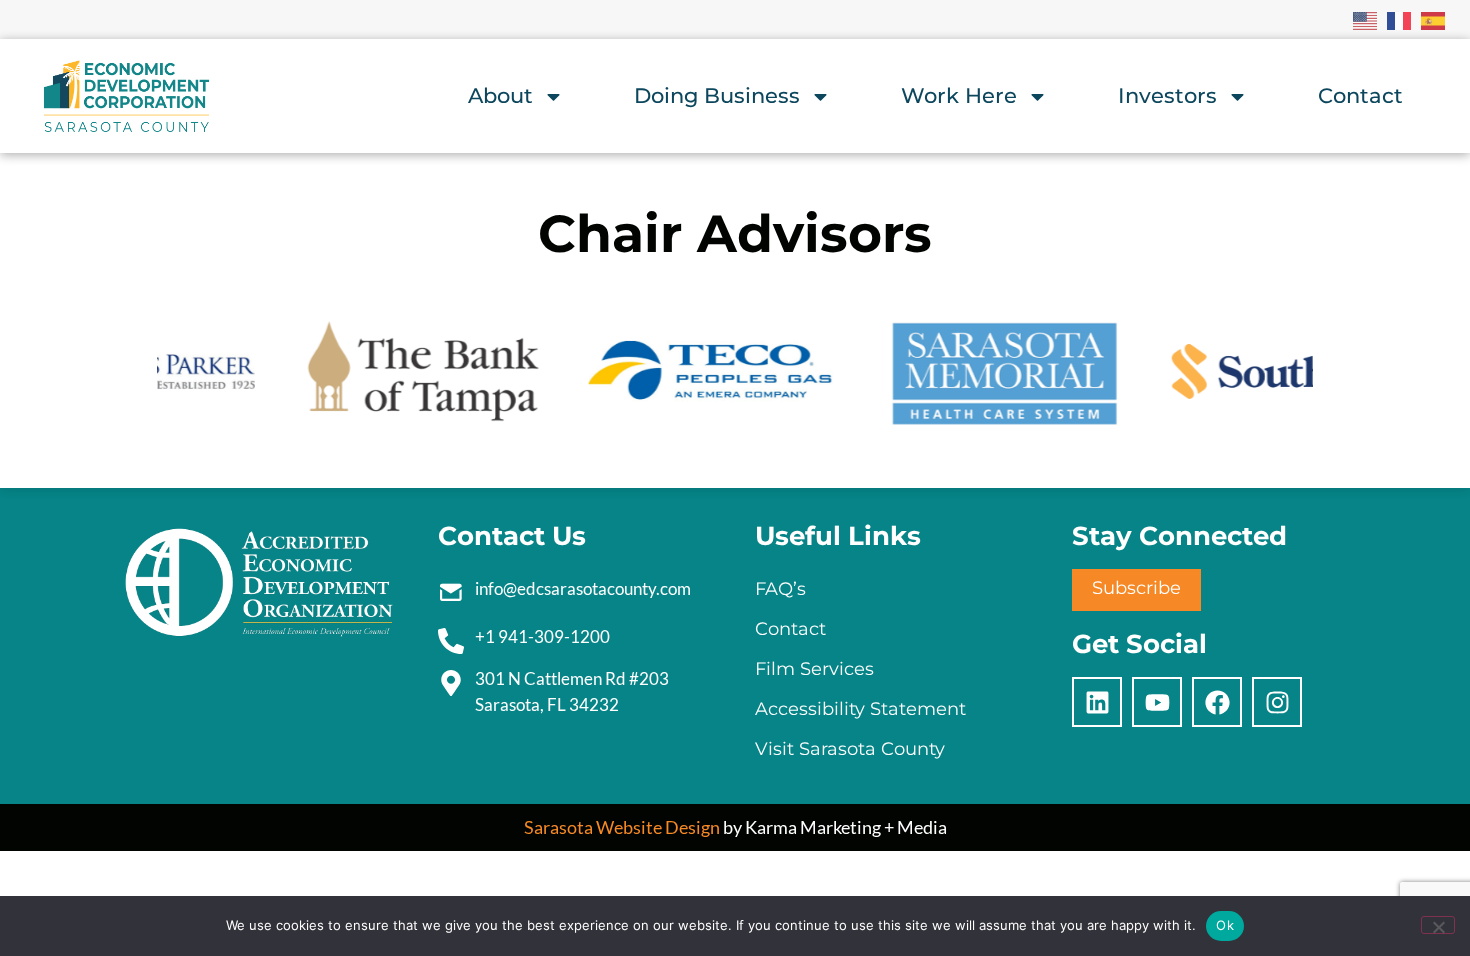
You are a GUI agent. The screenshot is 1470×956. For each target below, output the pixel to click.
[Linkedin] (1097, 702)
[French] (1400, 19)
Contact (1360, 95)
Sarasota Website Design (622, 827)
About (500, 95)
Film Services (814, 669)
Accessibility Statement (860, 709)
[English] (1366, 19)
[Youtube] (1157, 702)
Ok (1225, 925)
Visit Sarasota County (850, 749)
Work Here (959, 95)
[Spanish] (1434, 19)
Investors (1167, 95)
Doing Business (717, 95)
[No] (1438, 925)
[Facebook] (1217, 702)
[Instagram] (1277, 702)
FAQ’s (780, 589)
